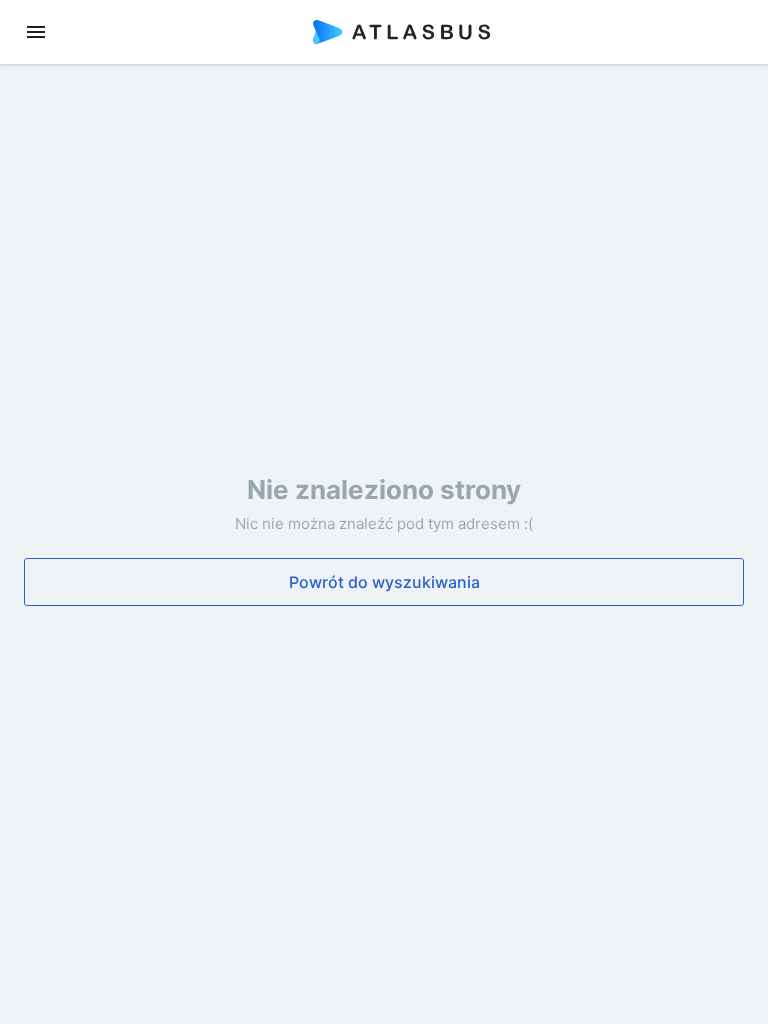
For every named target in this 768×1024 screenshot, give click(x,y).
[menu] (36, 32)
